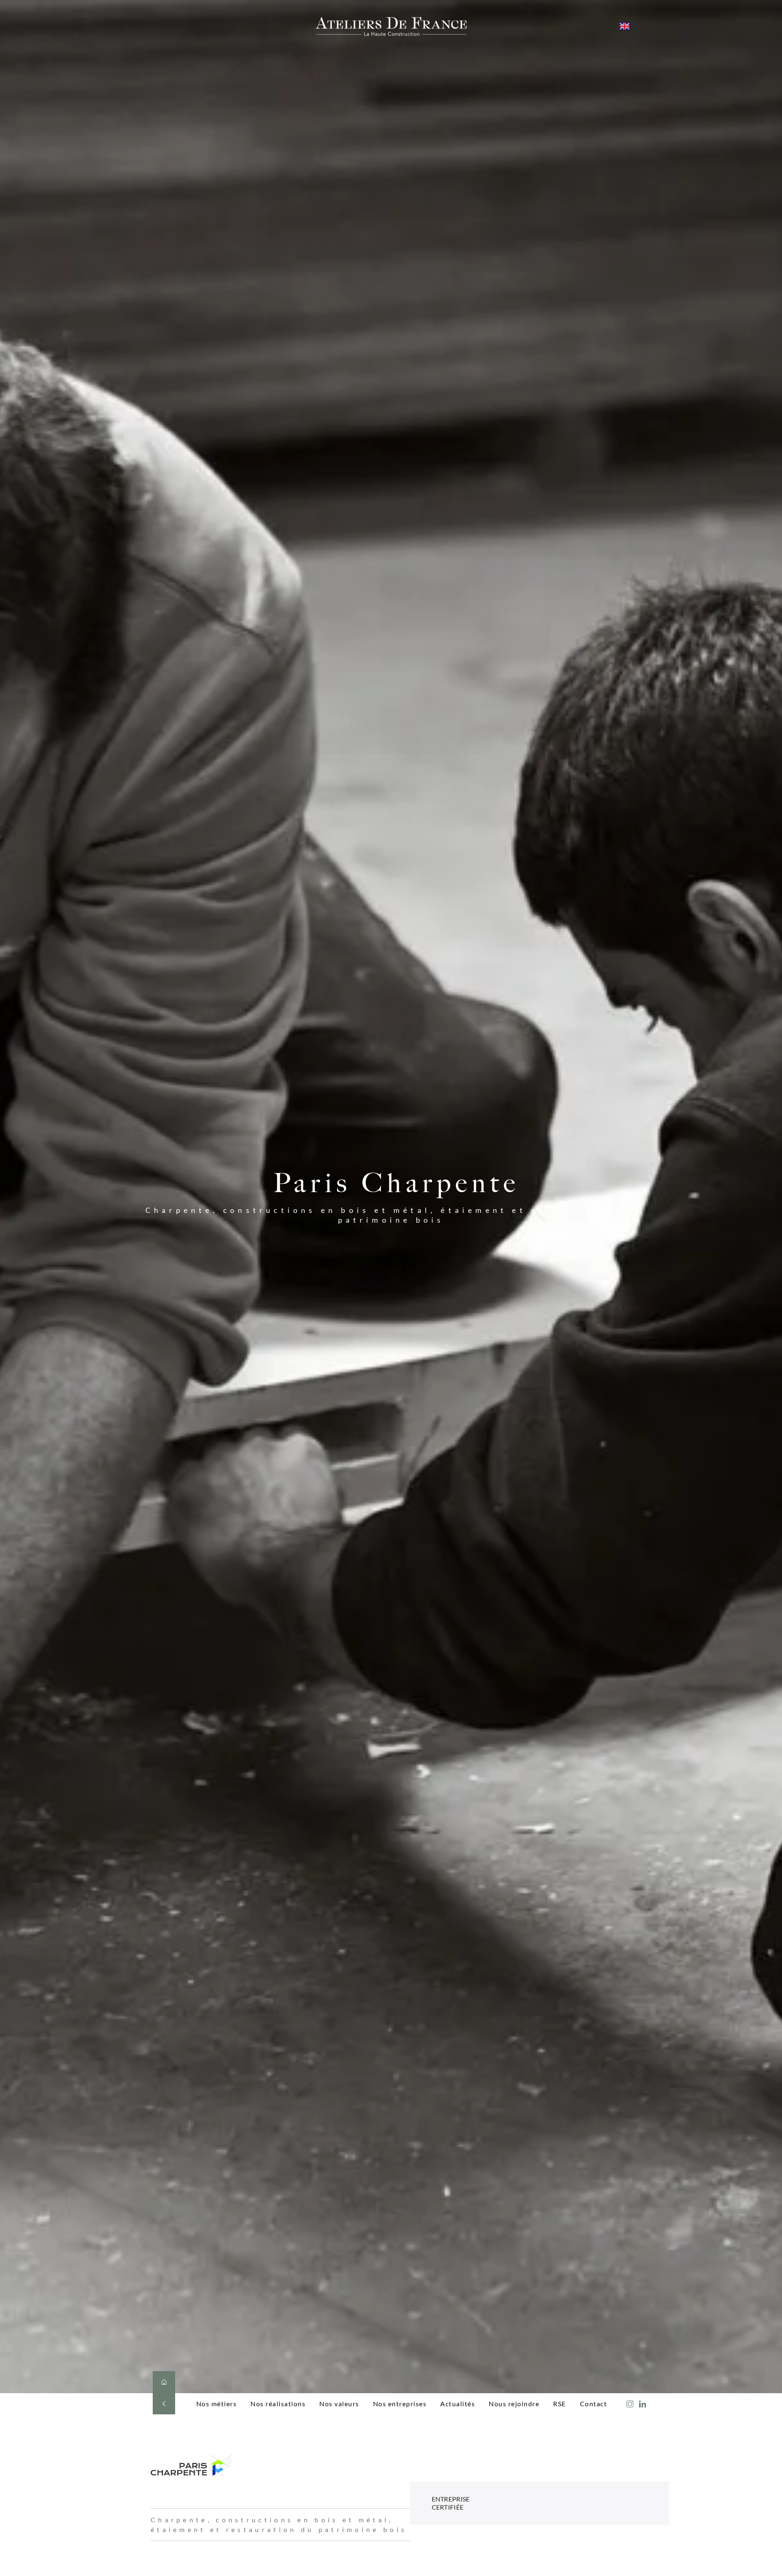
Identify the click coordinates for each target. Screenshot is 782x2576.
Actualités (458, 2404)
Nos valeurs (339, 2404)
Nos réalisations (278, 2404)
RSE (560, 2404)
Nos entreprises (400, 2404)
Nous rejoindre (514, 2404)
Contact (594, 2404)
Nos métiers (217, 2404)
